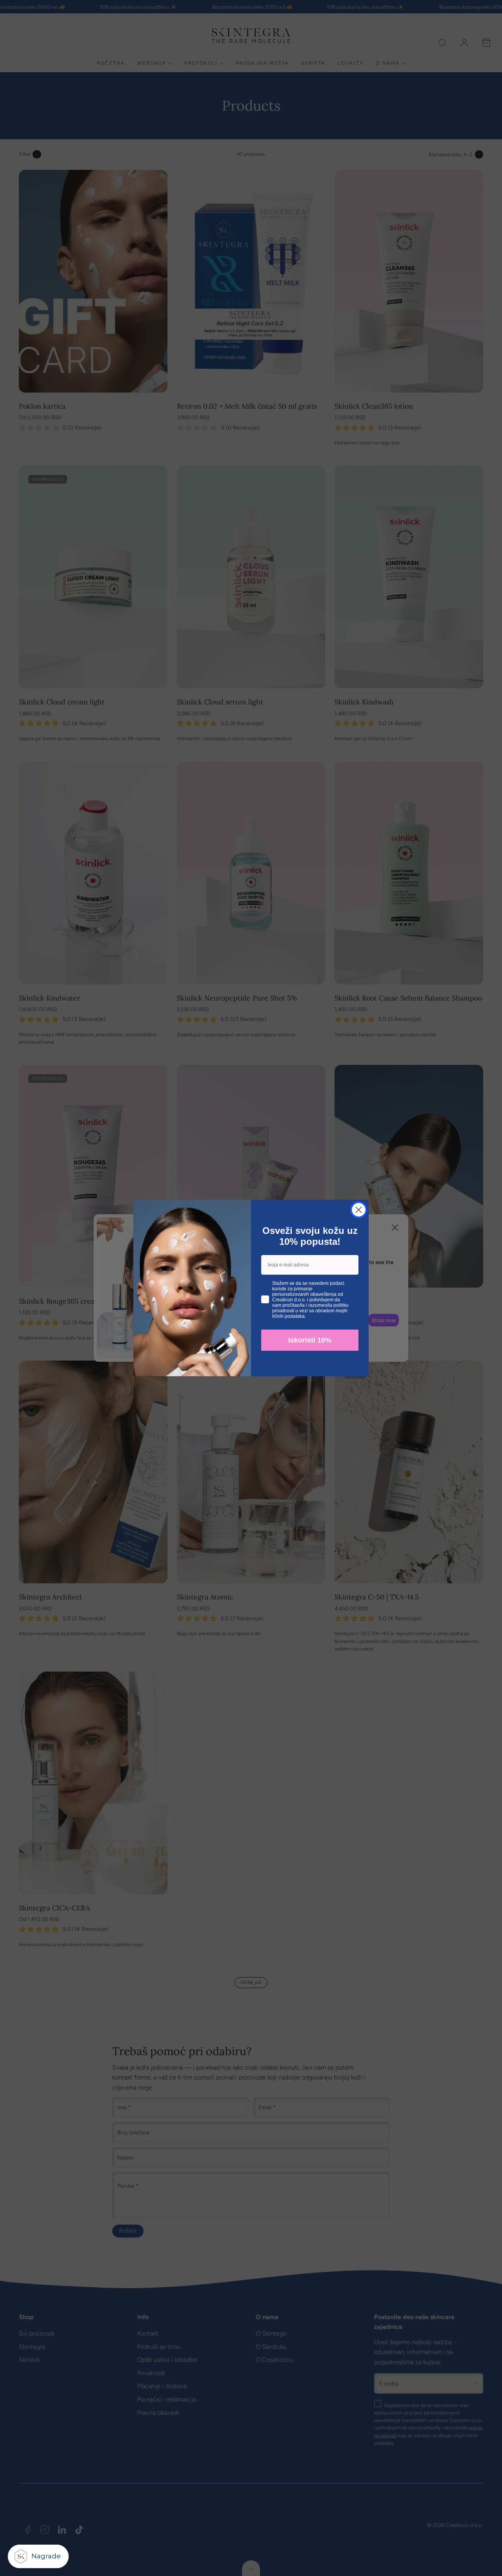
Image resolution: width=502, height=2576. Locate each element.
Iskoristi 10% (310, 1340)
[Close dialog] (359, 1210)
